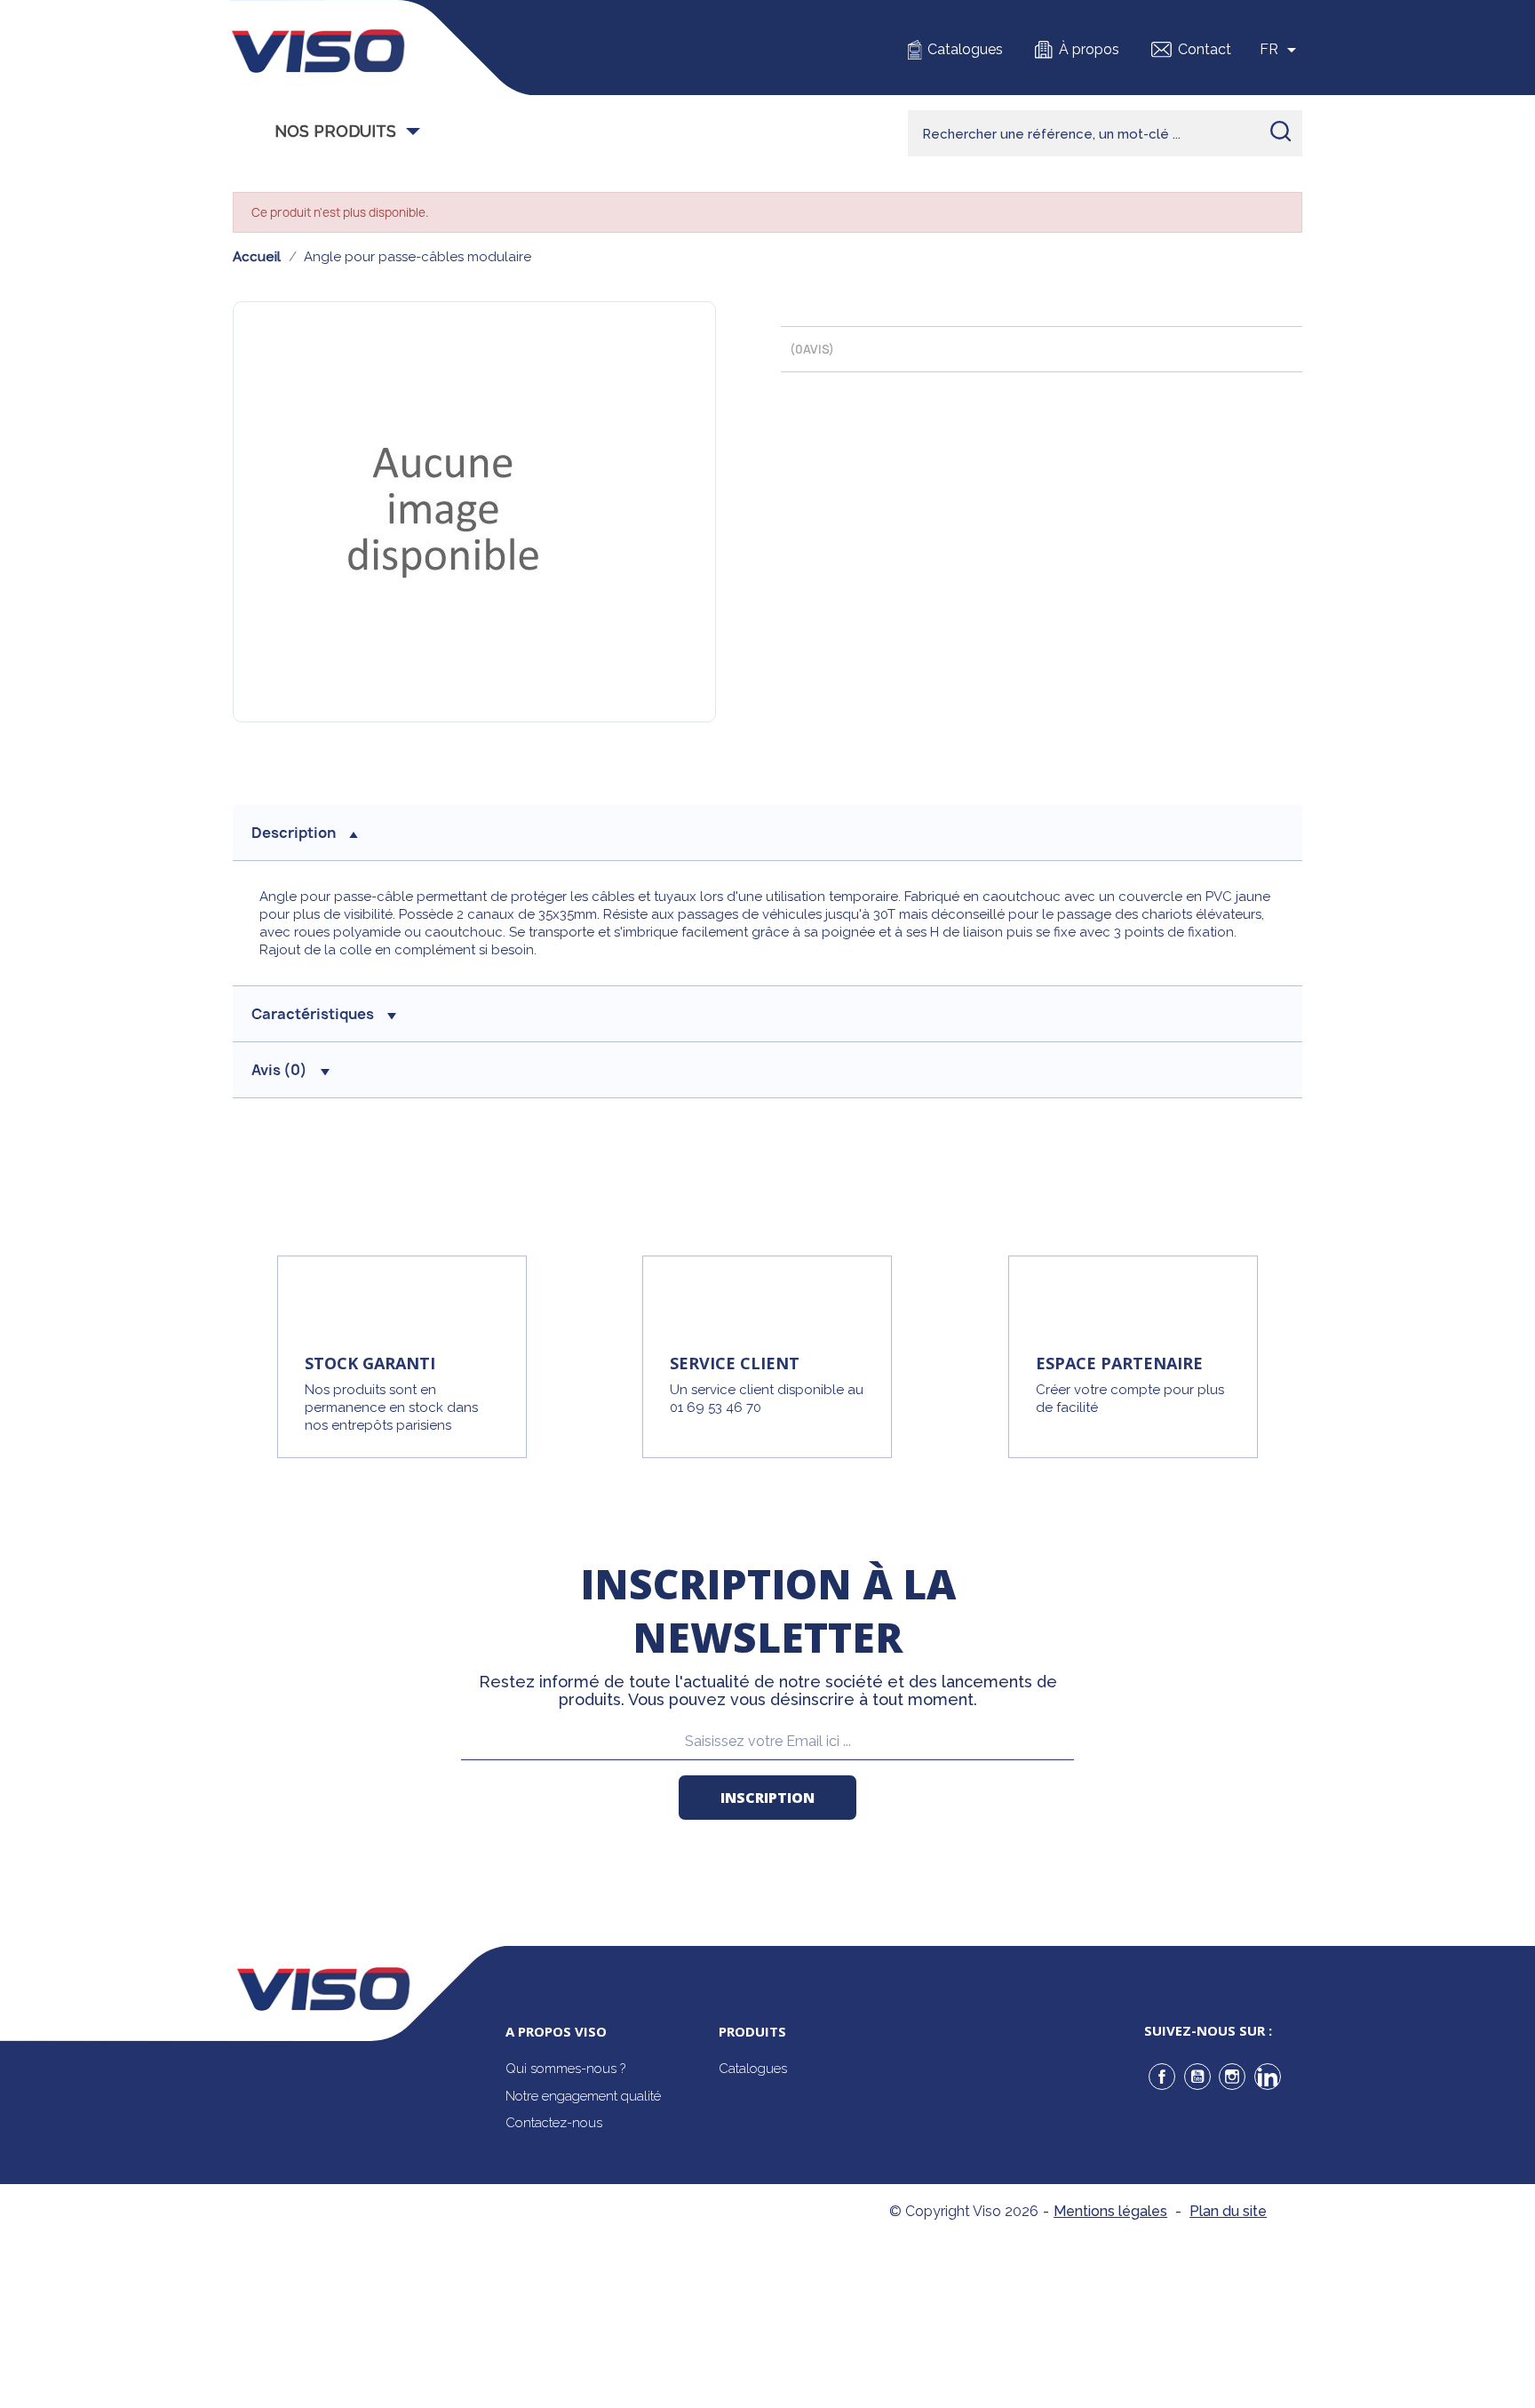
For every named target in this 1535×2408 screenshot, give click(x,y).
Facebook (1162, 2077)
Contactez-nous (554, 2123)
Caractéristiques (313, 1014)
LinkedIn (1268, 2077)
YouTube (1197, 2077)
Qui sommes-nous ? (565, 2069)
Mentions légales (1110, 2211)
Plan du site (1228, 2211)
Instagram (1232, 2077)
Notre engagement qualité (583, 2096)
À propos (1089, 49)
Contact (1205, 49)
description (294, 833)
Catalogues (965, 49)
